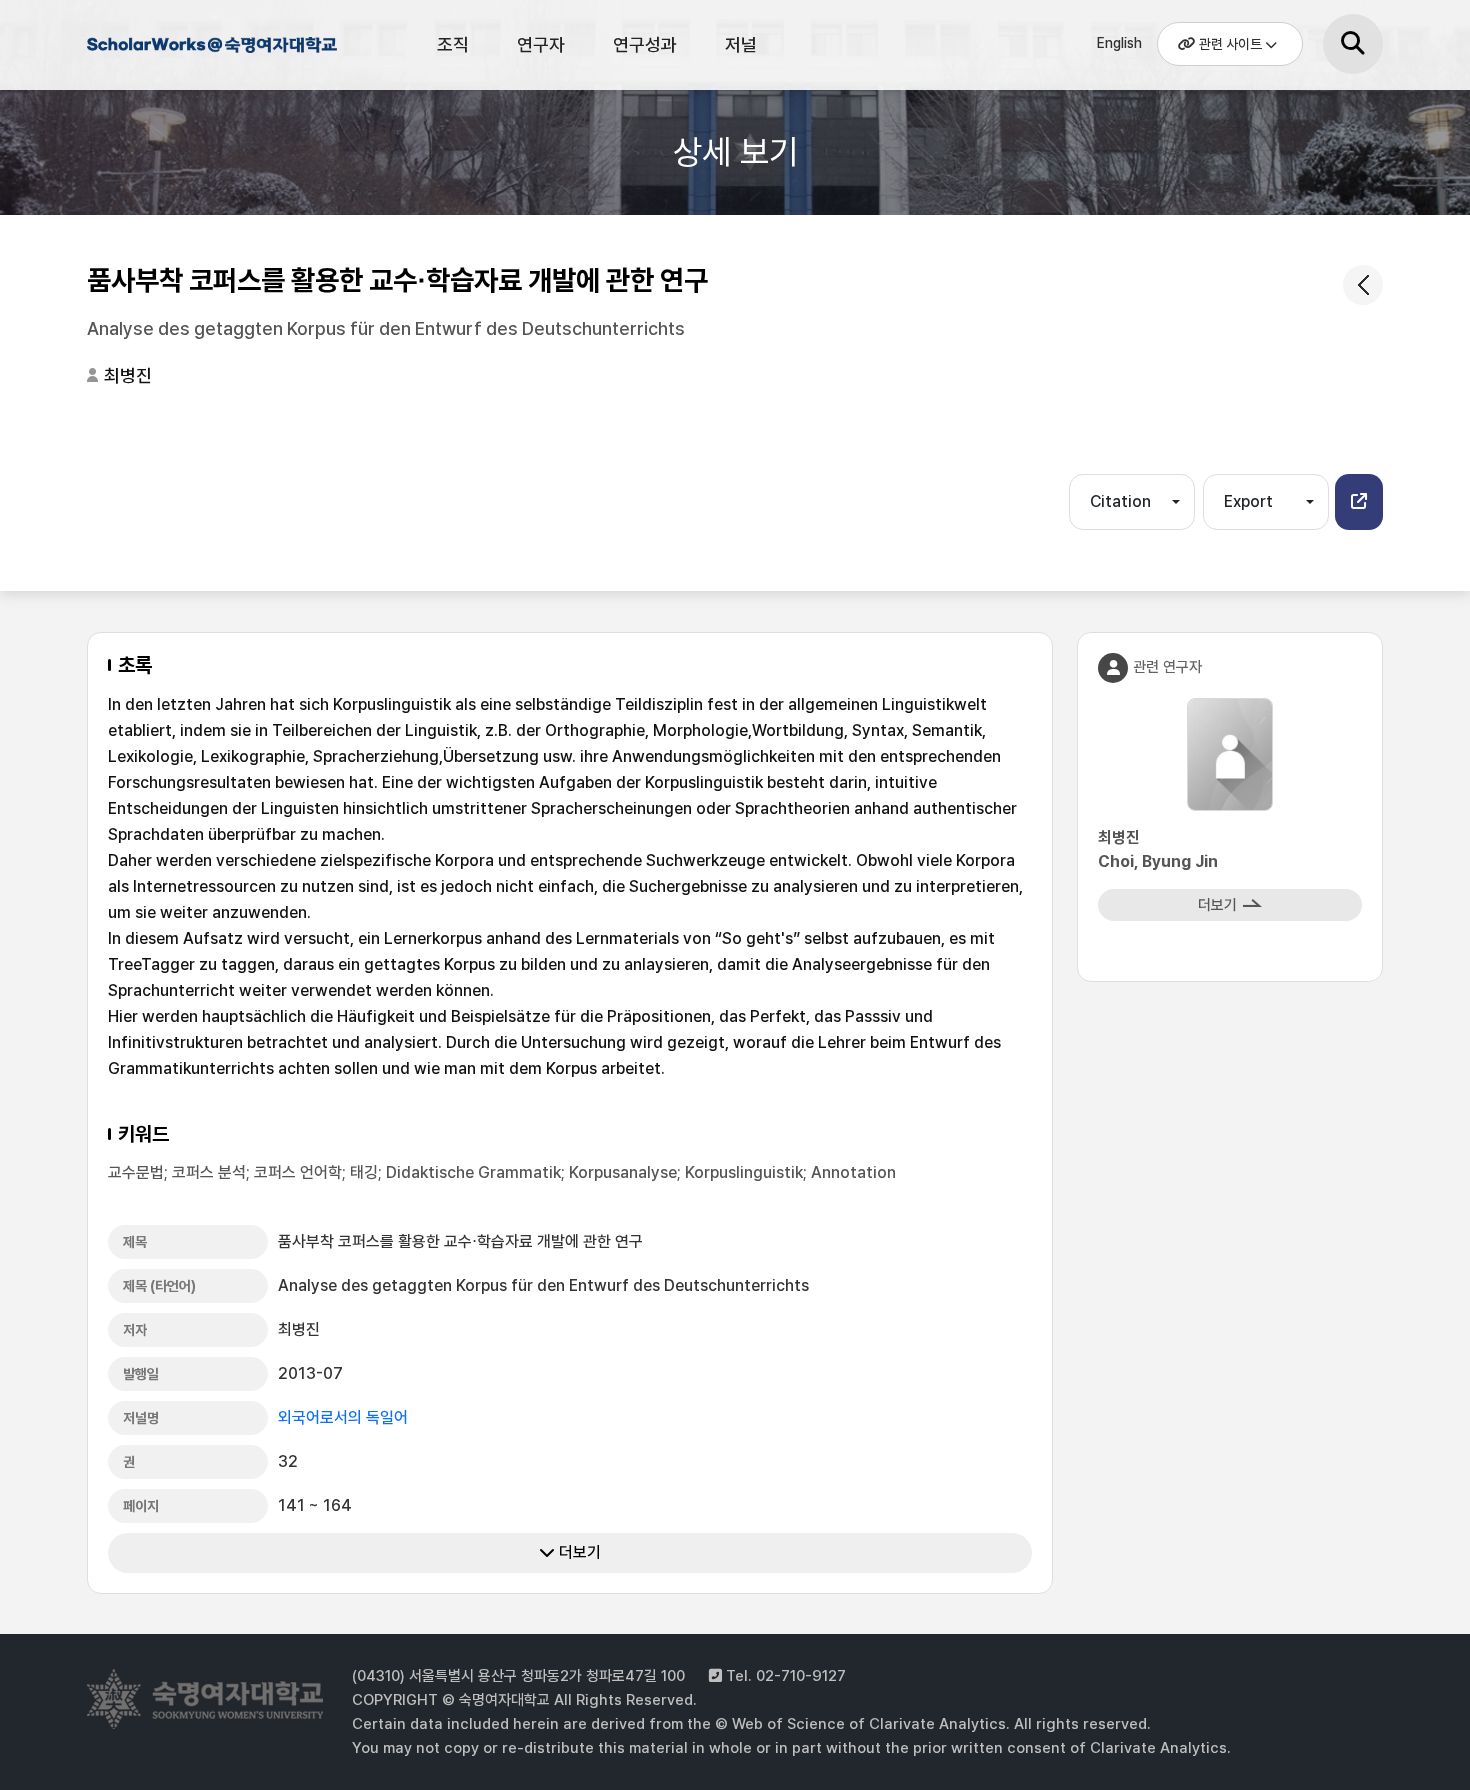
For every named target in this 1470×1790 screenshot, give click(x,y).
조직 (453, 44)
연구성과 (645, 44)
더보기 (578, 1552)
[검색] (1353, 44)
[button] (1359, 502)
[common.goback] (1363, 285)
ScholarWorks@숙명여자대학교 (212, 48)
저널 (741, 44)
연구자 (541, 44)
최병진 (128, 375)
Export (1248, 501)
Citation (1120, 501)
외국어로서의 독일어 (343, 1417)
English (1119, 43)
